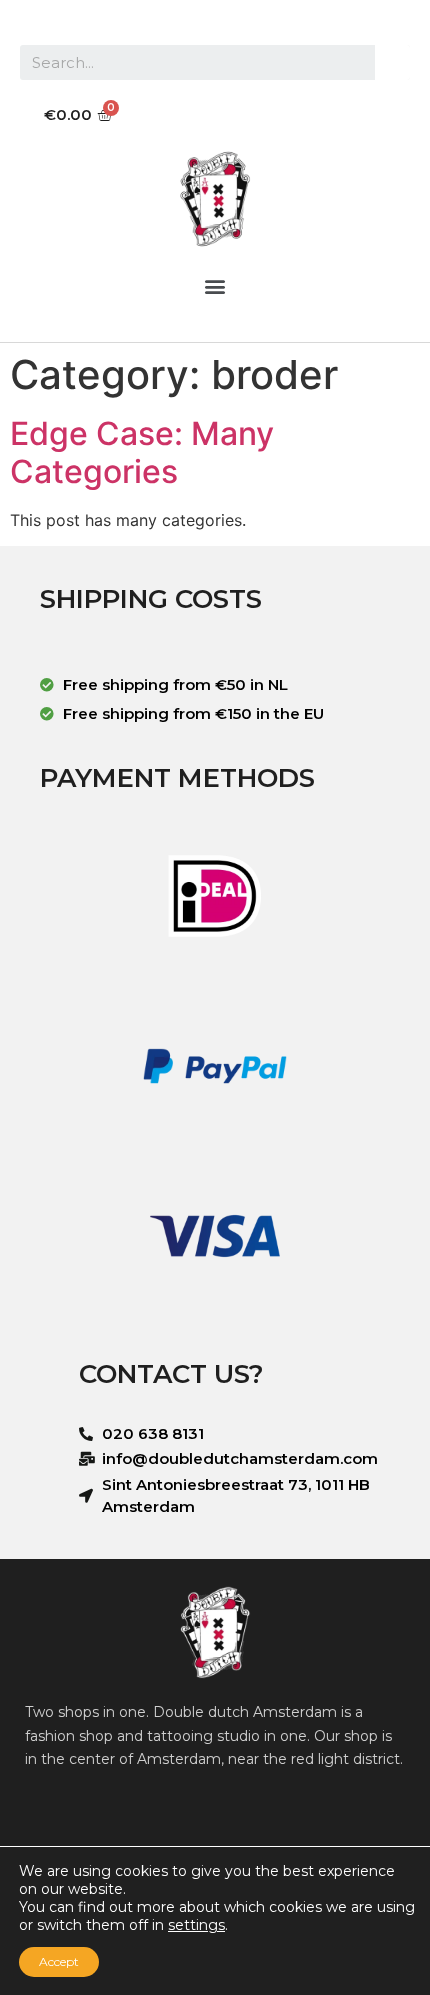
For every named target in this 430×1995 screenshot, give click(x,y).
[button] (215, 285)
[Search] (392, 62)
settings (196, 1925)
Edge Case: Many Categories (142, 452)
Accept (59, 1961)
